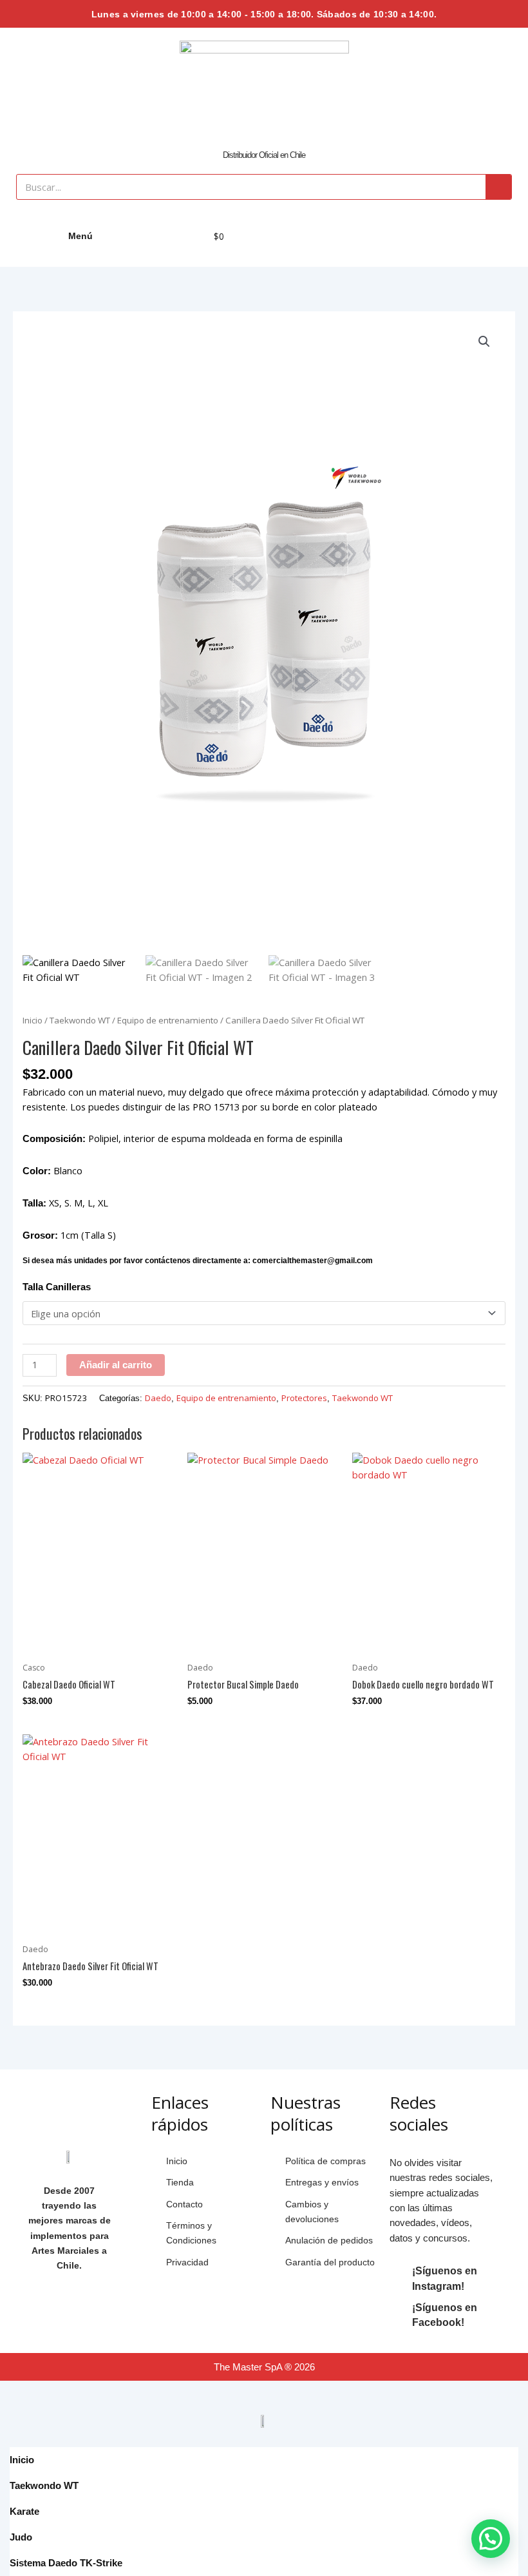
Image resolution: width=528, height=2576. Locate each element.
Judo (21, 2537)
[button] (484, 342)
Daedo (158, 1398)
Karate (24, 2511)
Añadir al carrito (116, 1365)
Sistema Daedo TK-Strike (66, 2563)
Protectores (304, 1398)
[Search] (498, 187)
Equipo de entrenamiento (168, 1020)
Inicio (33, 1020)
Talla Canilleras (57, 1287)
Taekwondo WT (80, 1020)
